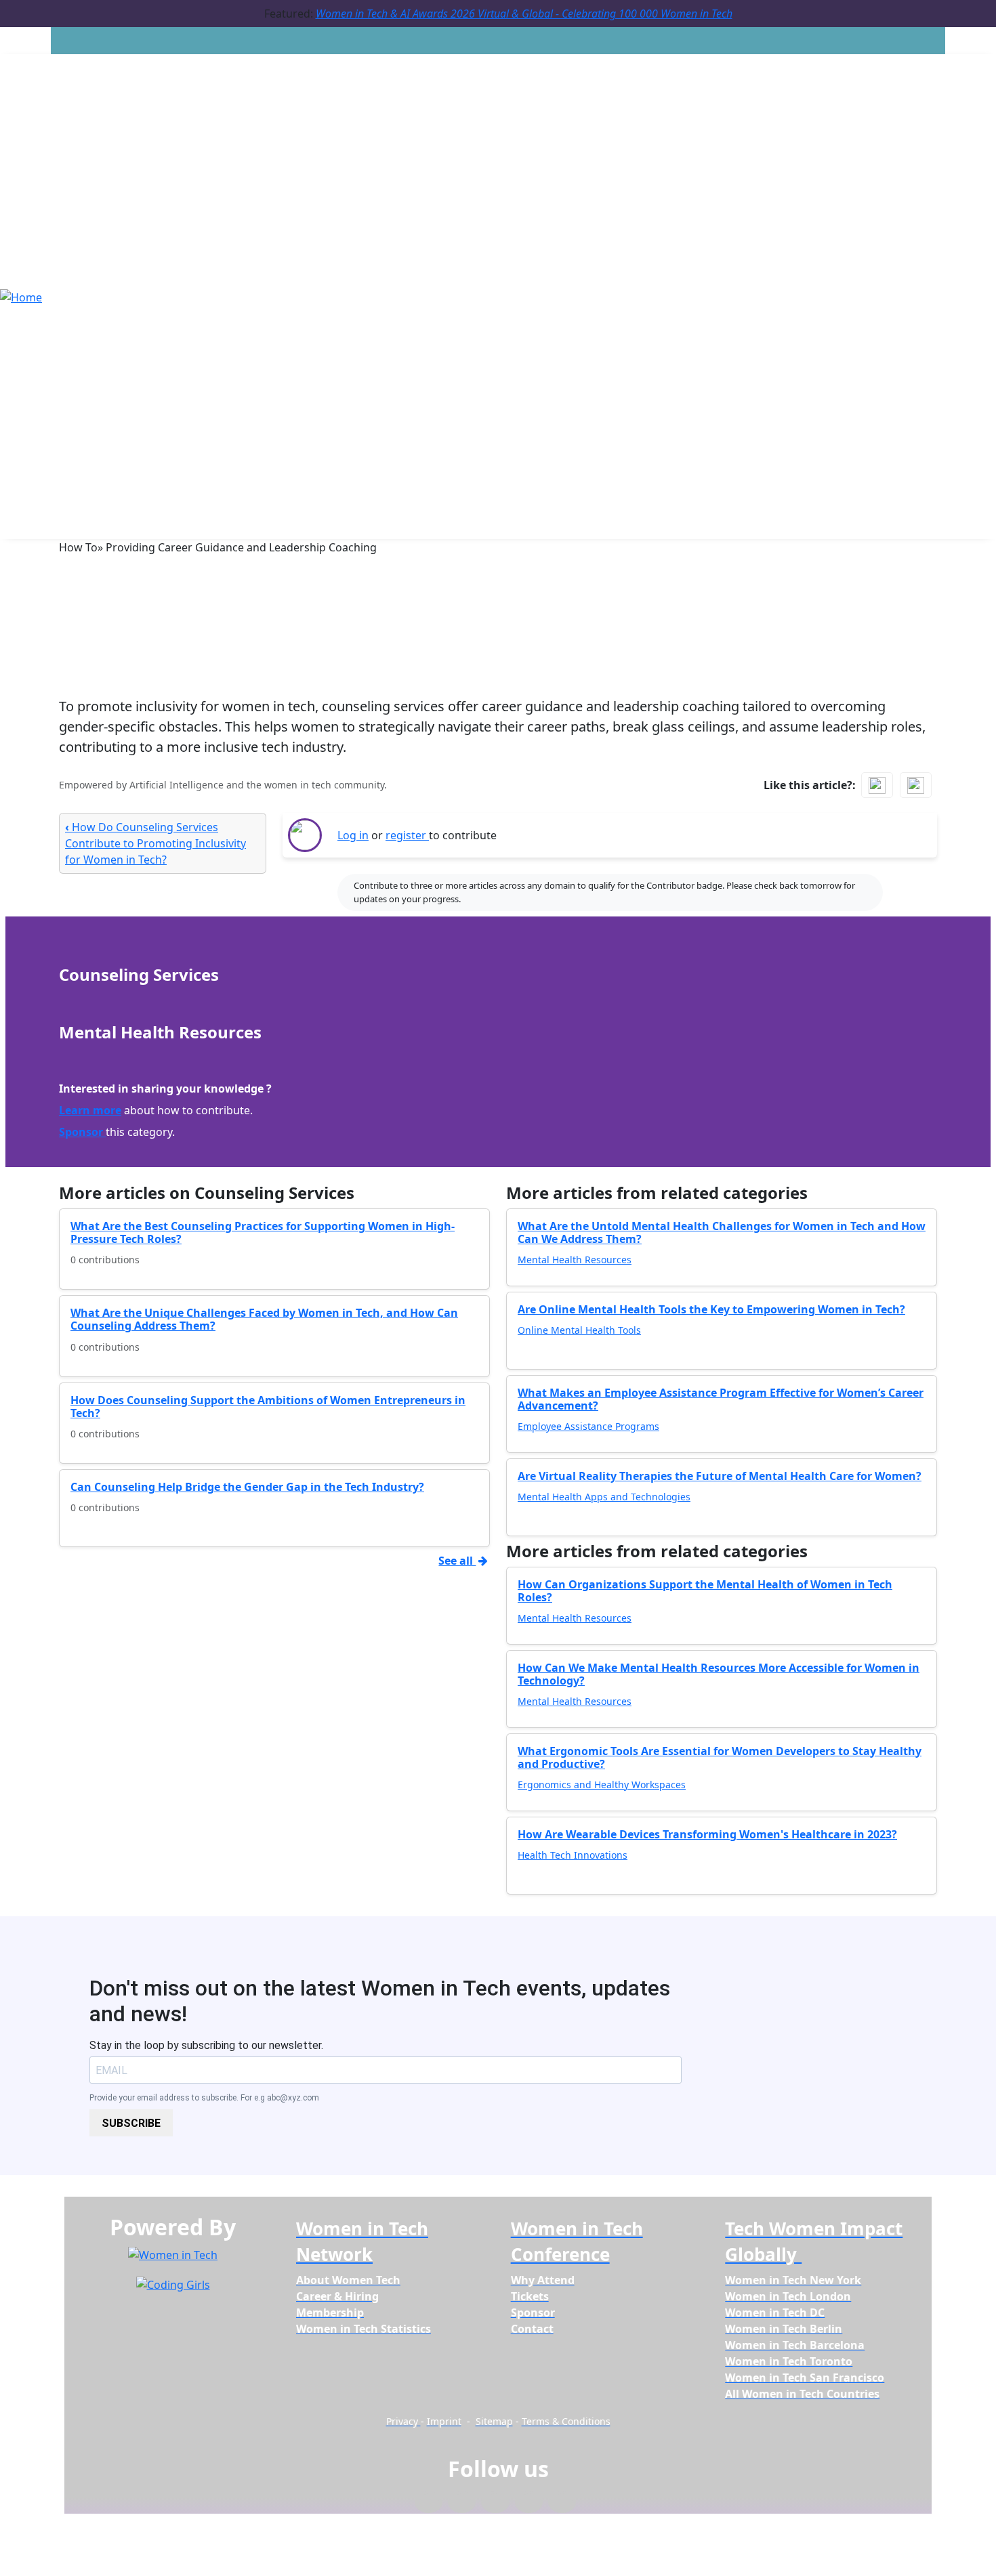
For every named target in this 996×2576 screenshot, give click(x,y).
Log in (353, 835)
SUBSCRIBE (131, 2123)
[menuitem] (348, 2280)
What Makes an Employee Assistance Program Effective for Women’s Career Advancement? (721, 1399)
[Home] (21, 296)
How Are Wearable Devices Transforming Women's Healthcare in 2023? (707, 1834)
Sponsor (82, 1132)
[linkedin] (462, 2503)
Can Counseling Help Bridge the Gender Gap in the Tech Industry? (247, 1487)
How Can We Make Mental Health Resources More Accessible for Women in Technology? (719, 1674)
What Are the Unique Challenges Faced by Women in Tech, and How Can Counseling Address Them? (264, 1319)
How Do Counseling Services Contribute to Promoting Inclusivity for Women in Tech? (155, 843)
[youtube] (562, 2503)
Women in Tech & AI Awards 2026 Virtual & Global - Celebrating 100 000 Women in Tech (524, 14)
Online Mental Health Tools (579, 1330)
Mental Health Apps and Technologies (604, 1497)
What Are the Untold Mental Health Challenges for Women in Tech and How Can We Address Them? (722, 1232)
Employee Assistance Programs (588, 1426)
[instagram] (495, 2503)
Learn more (90, 1110)
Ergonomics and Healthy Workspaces (602, 1785)
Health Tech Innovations (573, 1855)
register (407, 835)
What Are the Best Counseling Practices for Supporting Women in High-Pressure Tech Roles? (263, 1232)
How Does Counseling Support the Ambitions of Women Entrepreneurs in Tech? (268, 1407)
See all (457, 1561)
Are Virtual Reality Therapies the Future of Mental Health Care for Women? (720, 1476)
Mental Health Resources (575, 1260)
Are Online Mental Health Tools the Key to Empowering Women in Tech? (711, 1309)
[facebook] (429, 2503)
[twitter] (529, 2503)
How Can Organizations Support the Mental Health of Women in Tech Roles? (705, 1591)
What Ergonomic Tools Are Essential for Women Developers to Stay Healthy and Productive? (720, 1757)
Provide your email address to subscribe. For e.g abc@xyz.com (204, 2098)
